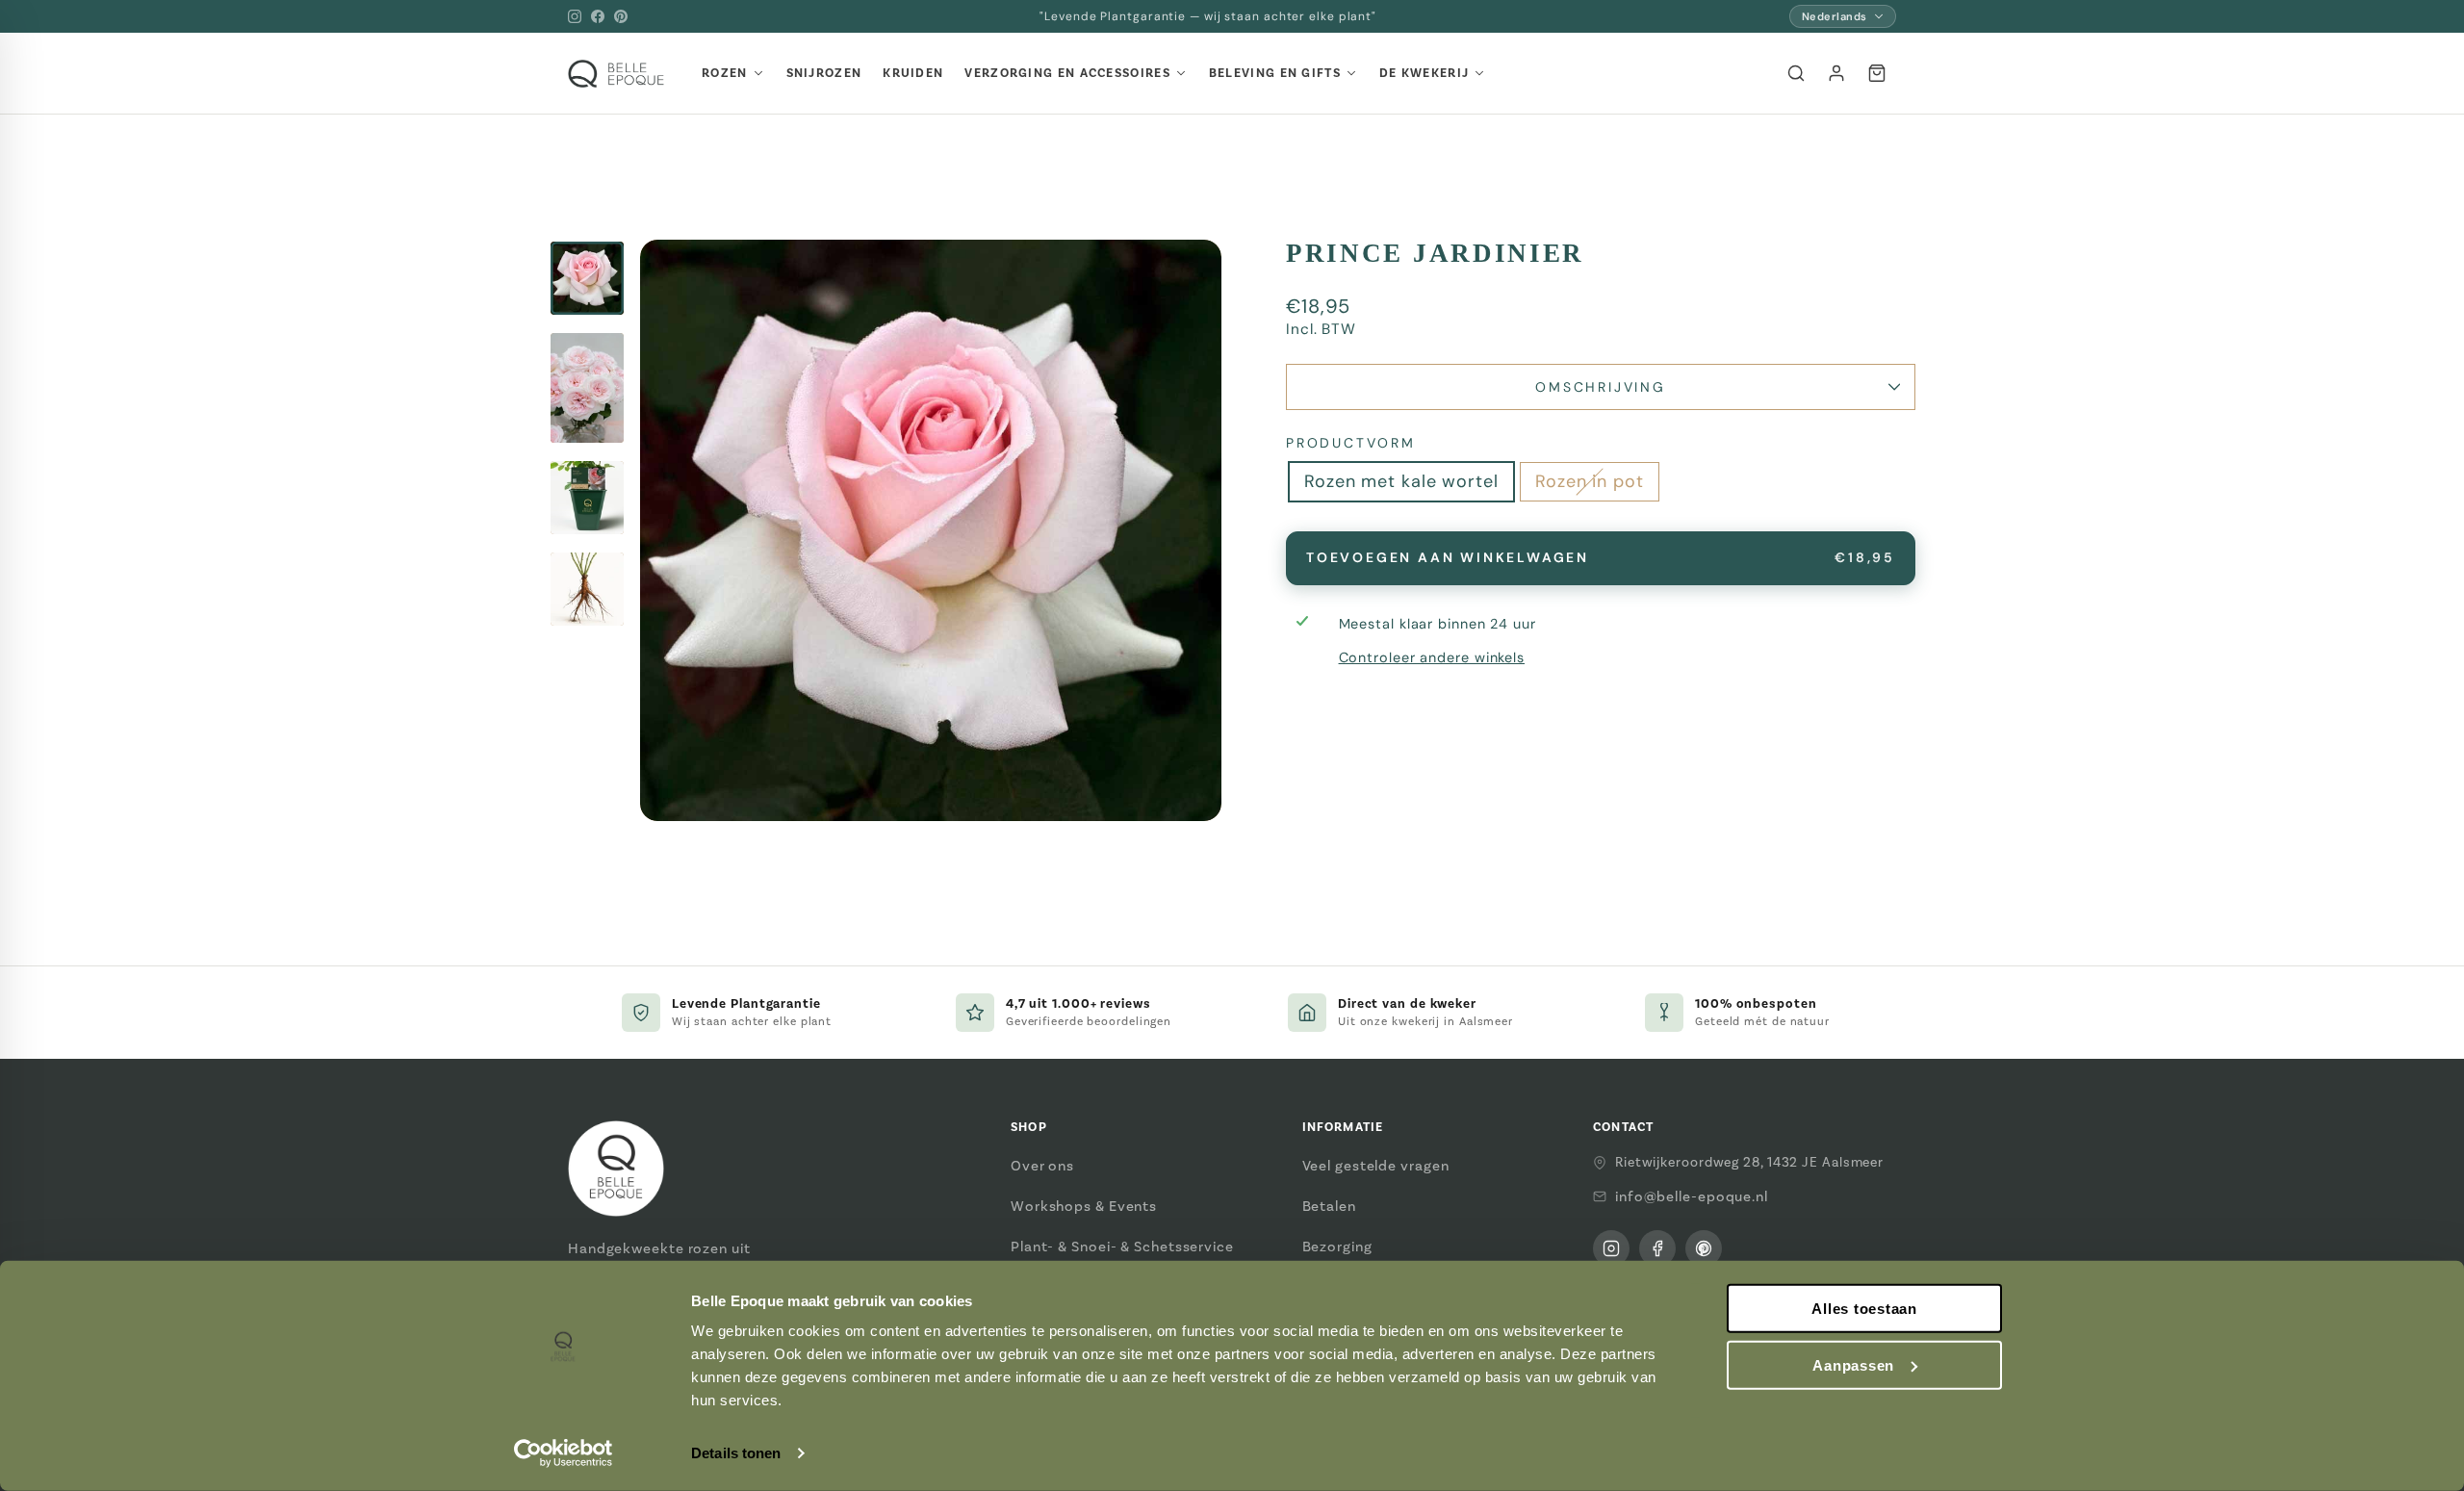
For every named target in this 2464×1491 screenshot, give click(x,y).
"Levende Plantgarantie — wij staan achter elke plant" (1208, 16)
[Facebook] (598, 16)
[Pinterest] (621, 16)
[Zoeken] (1796, 73)
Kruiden (913, 73)
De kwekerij (1424, 73)
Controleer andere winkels (1432, 657)
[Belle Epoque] (616, 74)
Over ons (1042, 1166)
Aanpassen (1853, 1365)
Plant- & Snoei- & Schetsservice (1122, 1247)
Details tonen (736, 1453)
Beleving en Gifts (1275, 73)
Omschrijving (1601, 387)
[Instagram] (575, 16)
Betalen (1329, 1206)
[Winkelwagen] (1877, 73)
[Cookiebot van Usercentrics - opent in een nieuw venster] (564, 1453)
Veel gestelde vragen (1376, 1166)
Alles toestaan (1864, 1309)
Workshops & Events (1084, 1206)
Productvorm (1351, 443)
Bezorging (1337, 1247)
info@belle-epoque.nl (1692, 1196)
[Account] (1836, 73)
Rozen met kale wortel (1401, 481)
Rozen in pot (1590, 481)
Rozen (725, 73)
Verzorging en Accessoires (1067, 73)
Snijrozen (824, 73)
